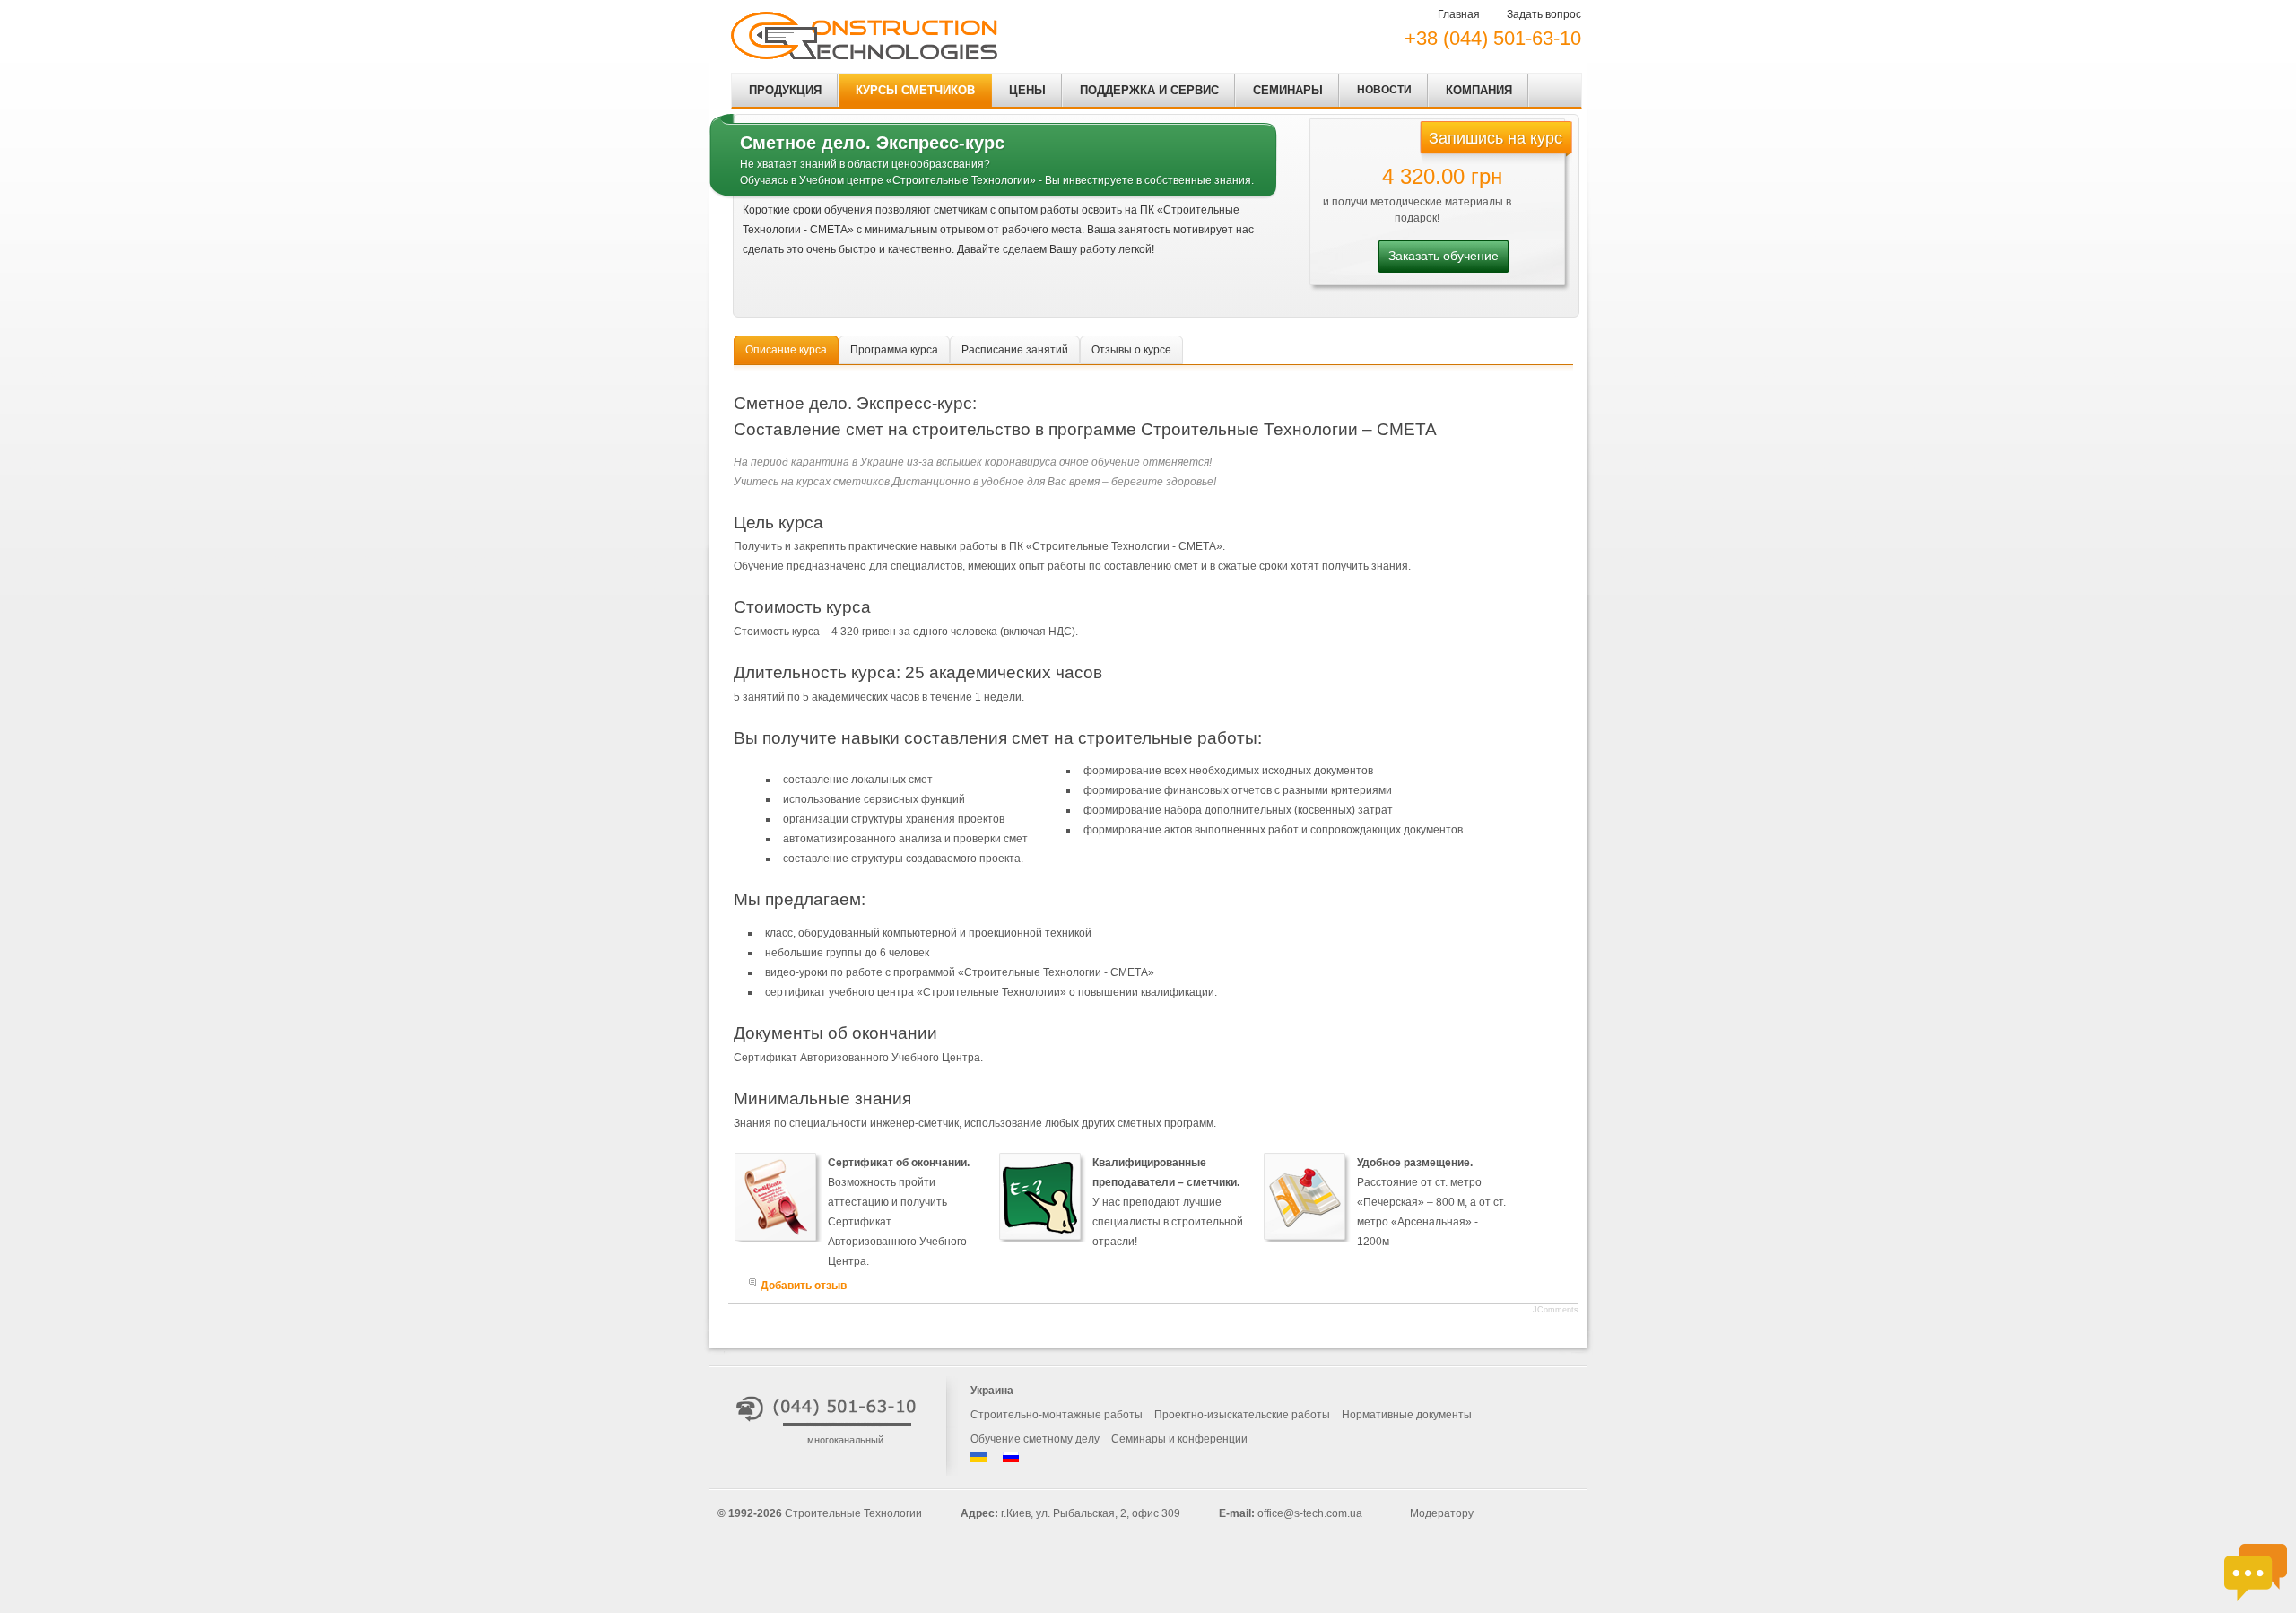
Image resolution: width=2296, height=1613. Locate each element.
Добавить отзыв (804, 1286)
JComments (1556, 1310)
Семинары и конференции (1179, 1439)
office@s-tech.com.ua (1310, 1513)
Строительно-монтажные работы (1057, 1415)
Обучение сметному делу (1035, 1439)
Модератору (1442, 1513)
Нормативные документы (1407, 1415)
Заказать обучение (1444, 256)
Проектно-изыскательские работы (1242, 1415)
